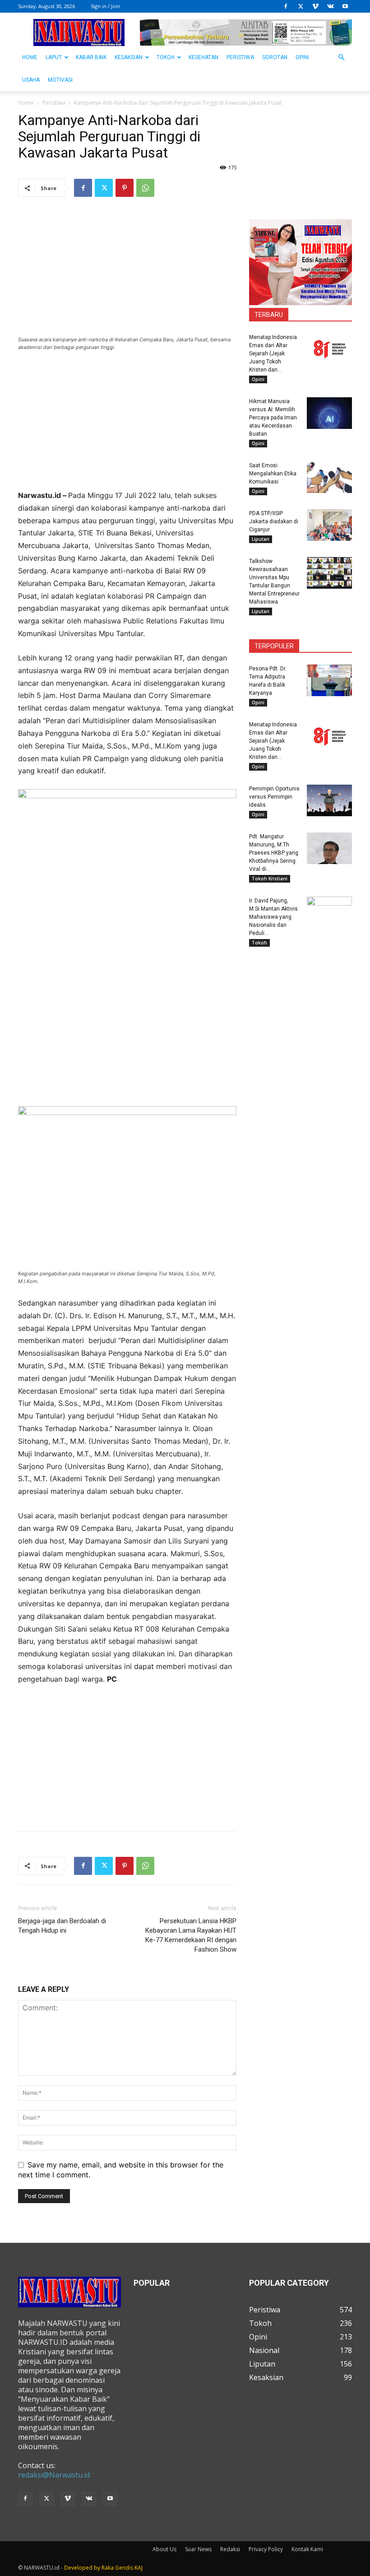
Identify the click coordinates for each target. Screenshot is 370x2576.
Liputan (261, 539)
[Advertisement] (127, 426)
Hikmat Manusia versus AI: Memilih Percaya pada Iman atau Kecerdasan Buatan (273, 418)
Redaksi (230, 2549)
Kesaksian (129, 57)
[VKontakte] (330, 6)
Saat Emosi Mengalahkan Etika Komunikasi (273, 474)
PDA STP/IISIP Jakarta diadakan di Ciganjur (274, 521)
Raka (108, 2568)
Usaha (31, 80)
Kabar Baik (91, 57)
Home (26, 103)
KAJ (139, 2568)
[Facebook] (286, 6)
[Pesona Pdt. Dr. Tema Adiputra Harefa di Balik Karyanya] (329, 680)
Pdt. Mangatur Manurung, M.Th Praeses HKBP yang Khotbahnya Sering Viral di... (274, 853)
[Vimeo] (315, 6)
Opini (302, 57)
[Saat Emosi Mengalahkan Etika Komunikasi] (329, 477)
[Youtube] (345, 6)
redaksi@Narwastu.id (54, 2475)
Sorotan (275, 57)
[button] (341, 57)
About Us (164, 2549)
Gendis (124, 2568)
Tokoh (166, 57)
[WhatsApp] (145, 188)
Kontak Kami (307, 2549)
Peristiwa (240, 57)
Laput (54, 57)
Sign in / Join (105, 6)
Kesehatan (203, 57)
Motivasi (60, 80)
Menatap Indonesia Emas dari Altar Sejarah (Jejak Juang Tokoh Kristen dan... (273, 353)
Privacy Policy (266, 2549)
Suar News (198, 2549)
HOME (30, 57)
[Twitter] (301, 6)
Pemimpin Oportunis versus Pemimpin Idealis (274, 797)
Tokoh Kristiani (270, 879)
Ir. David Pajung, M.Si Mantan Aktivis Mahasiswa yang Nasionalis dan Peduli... (273, 917)
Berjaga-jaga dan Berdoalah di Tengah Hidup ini (62, 1926)
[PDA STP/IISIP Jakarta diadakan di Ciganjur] (329, 525)
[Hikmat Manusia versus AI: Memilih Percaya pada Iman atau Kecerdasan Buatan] (329, 413)
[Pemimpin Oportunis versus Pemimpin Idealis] (329, 800)
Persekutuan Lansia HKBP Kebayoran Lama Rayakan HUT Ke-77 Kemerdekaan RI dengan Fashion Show (191, 1935)
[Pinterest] (125, 188)
